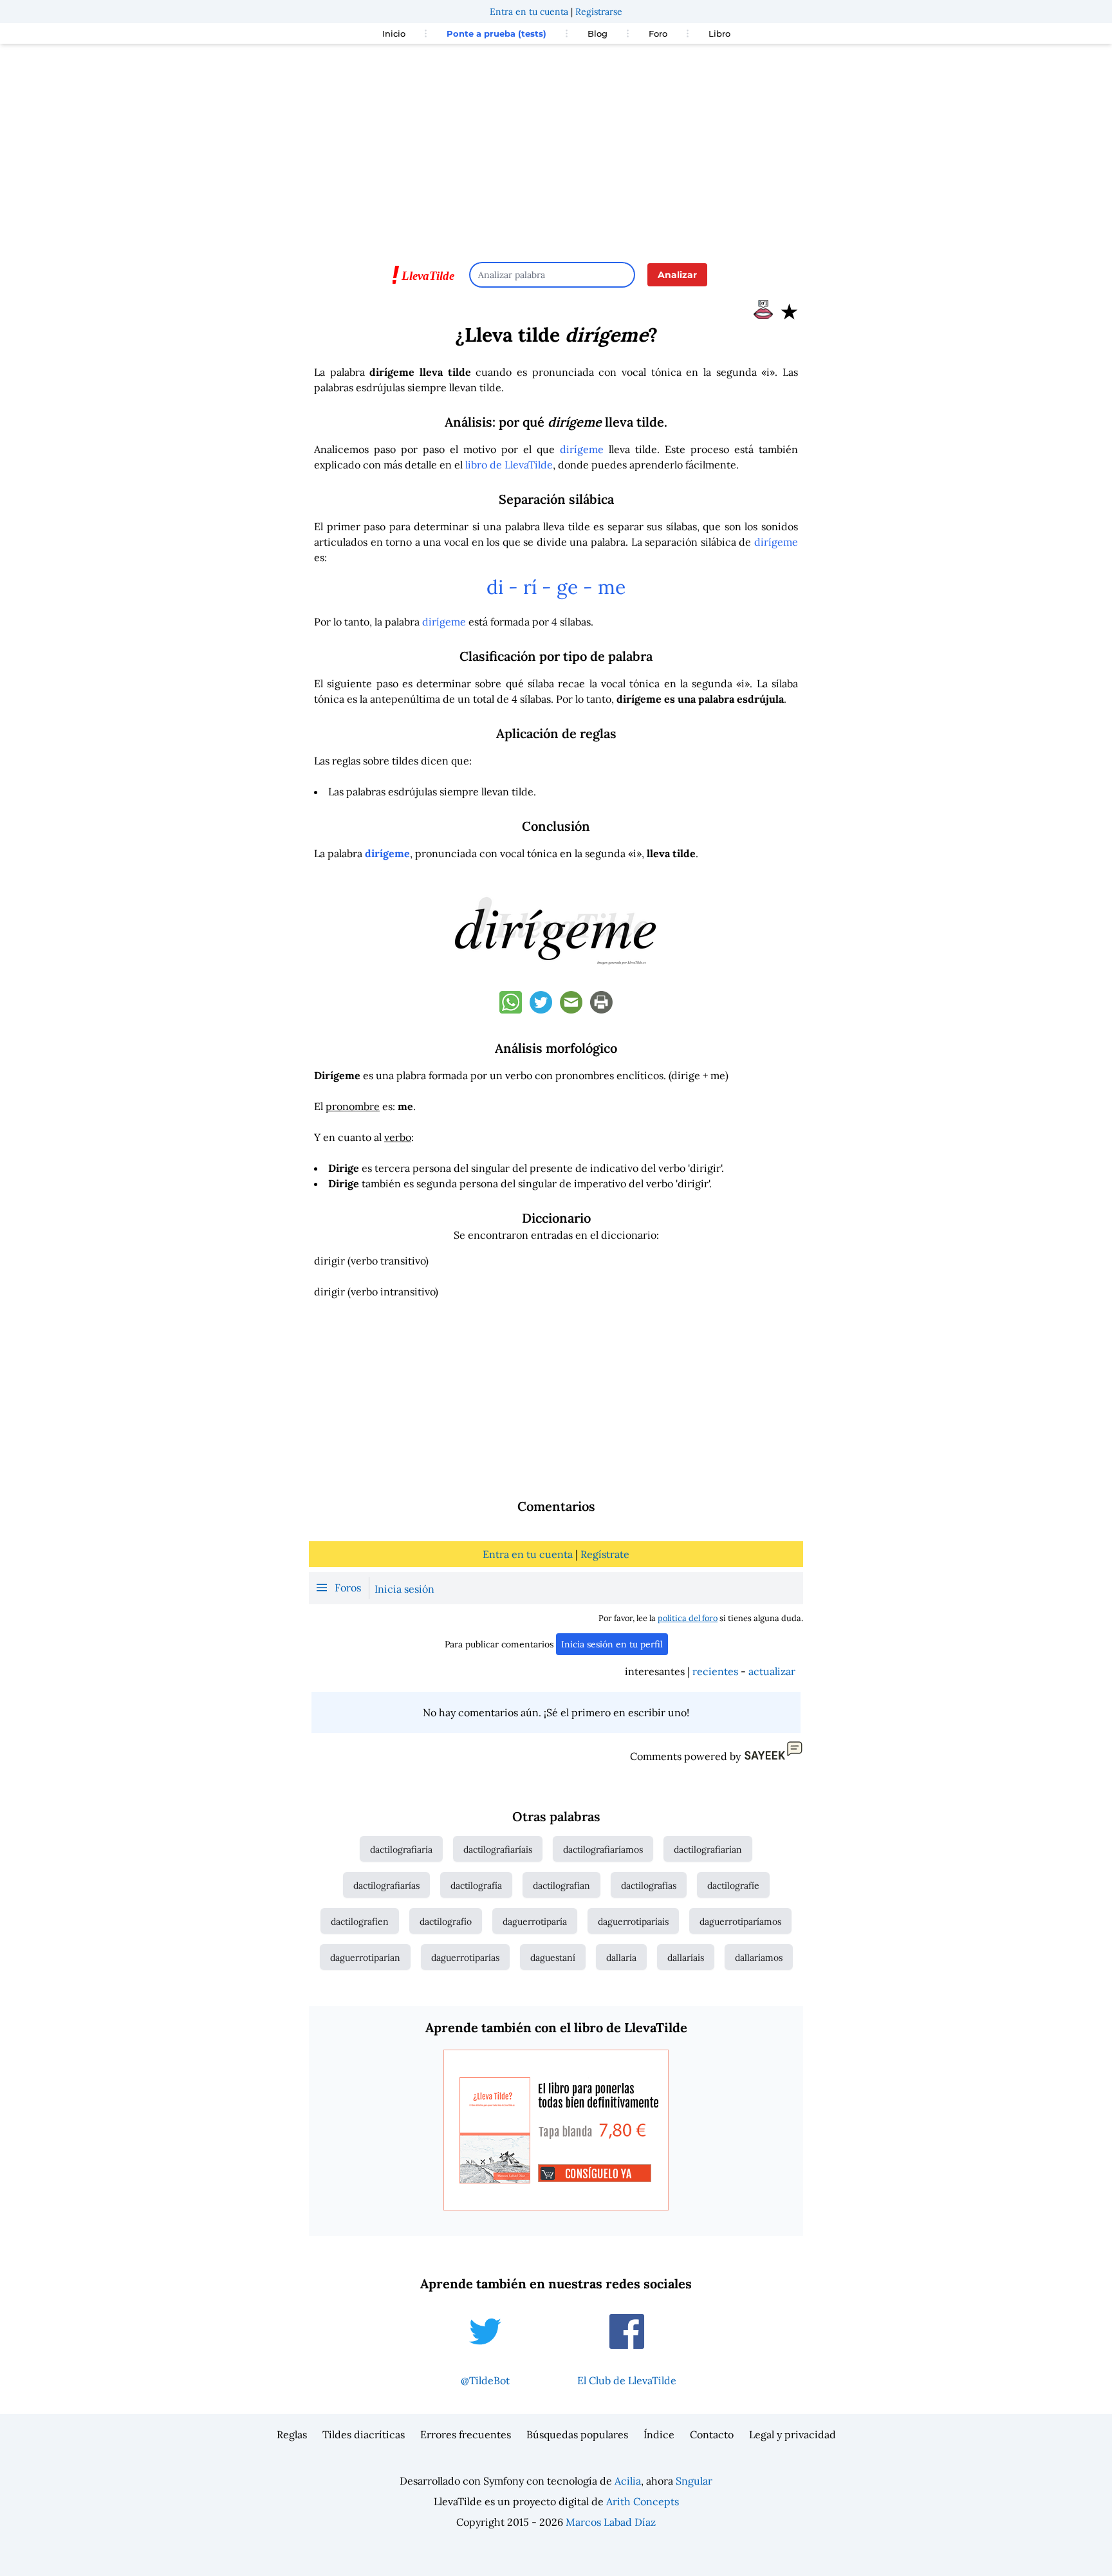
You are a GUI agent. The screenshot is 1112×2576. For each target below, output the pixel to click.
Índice (659, 2434)
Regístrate (605, 1554)
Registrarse (599, 12)
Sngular (694, 2481)
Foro (658, 33)
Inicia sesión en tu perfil (612, 1644)
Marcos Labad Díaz (611, 2522)
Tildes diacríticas (364, 2434)
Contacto (712, 2434)
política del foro (688, 1618)
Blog (598, 33)
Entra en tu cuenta (529, 12)
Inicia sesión (404, 1589)
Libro (719, 33)
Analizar (677, 275)
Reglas (292, 2434)
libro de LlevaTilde (509, 465)
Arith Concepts (643, 2501)
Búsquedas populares (577, 2434)
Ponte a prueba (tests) (496, 33)
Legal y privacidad (792, 2434)
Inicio (394, 33)
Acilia (628, 2481)
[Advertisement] (556, 147)
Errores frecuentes (466, 2434)
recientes (715, 1671)
